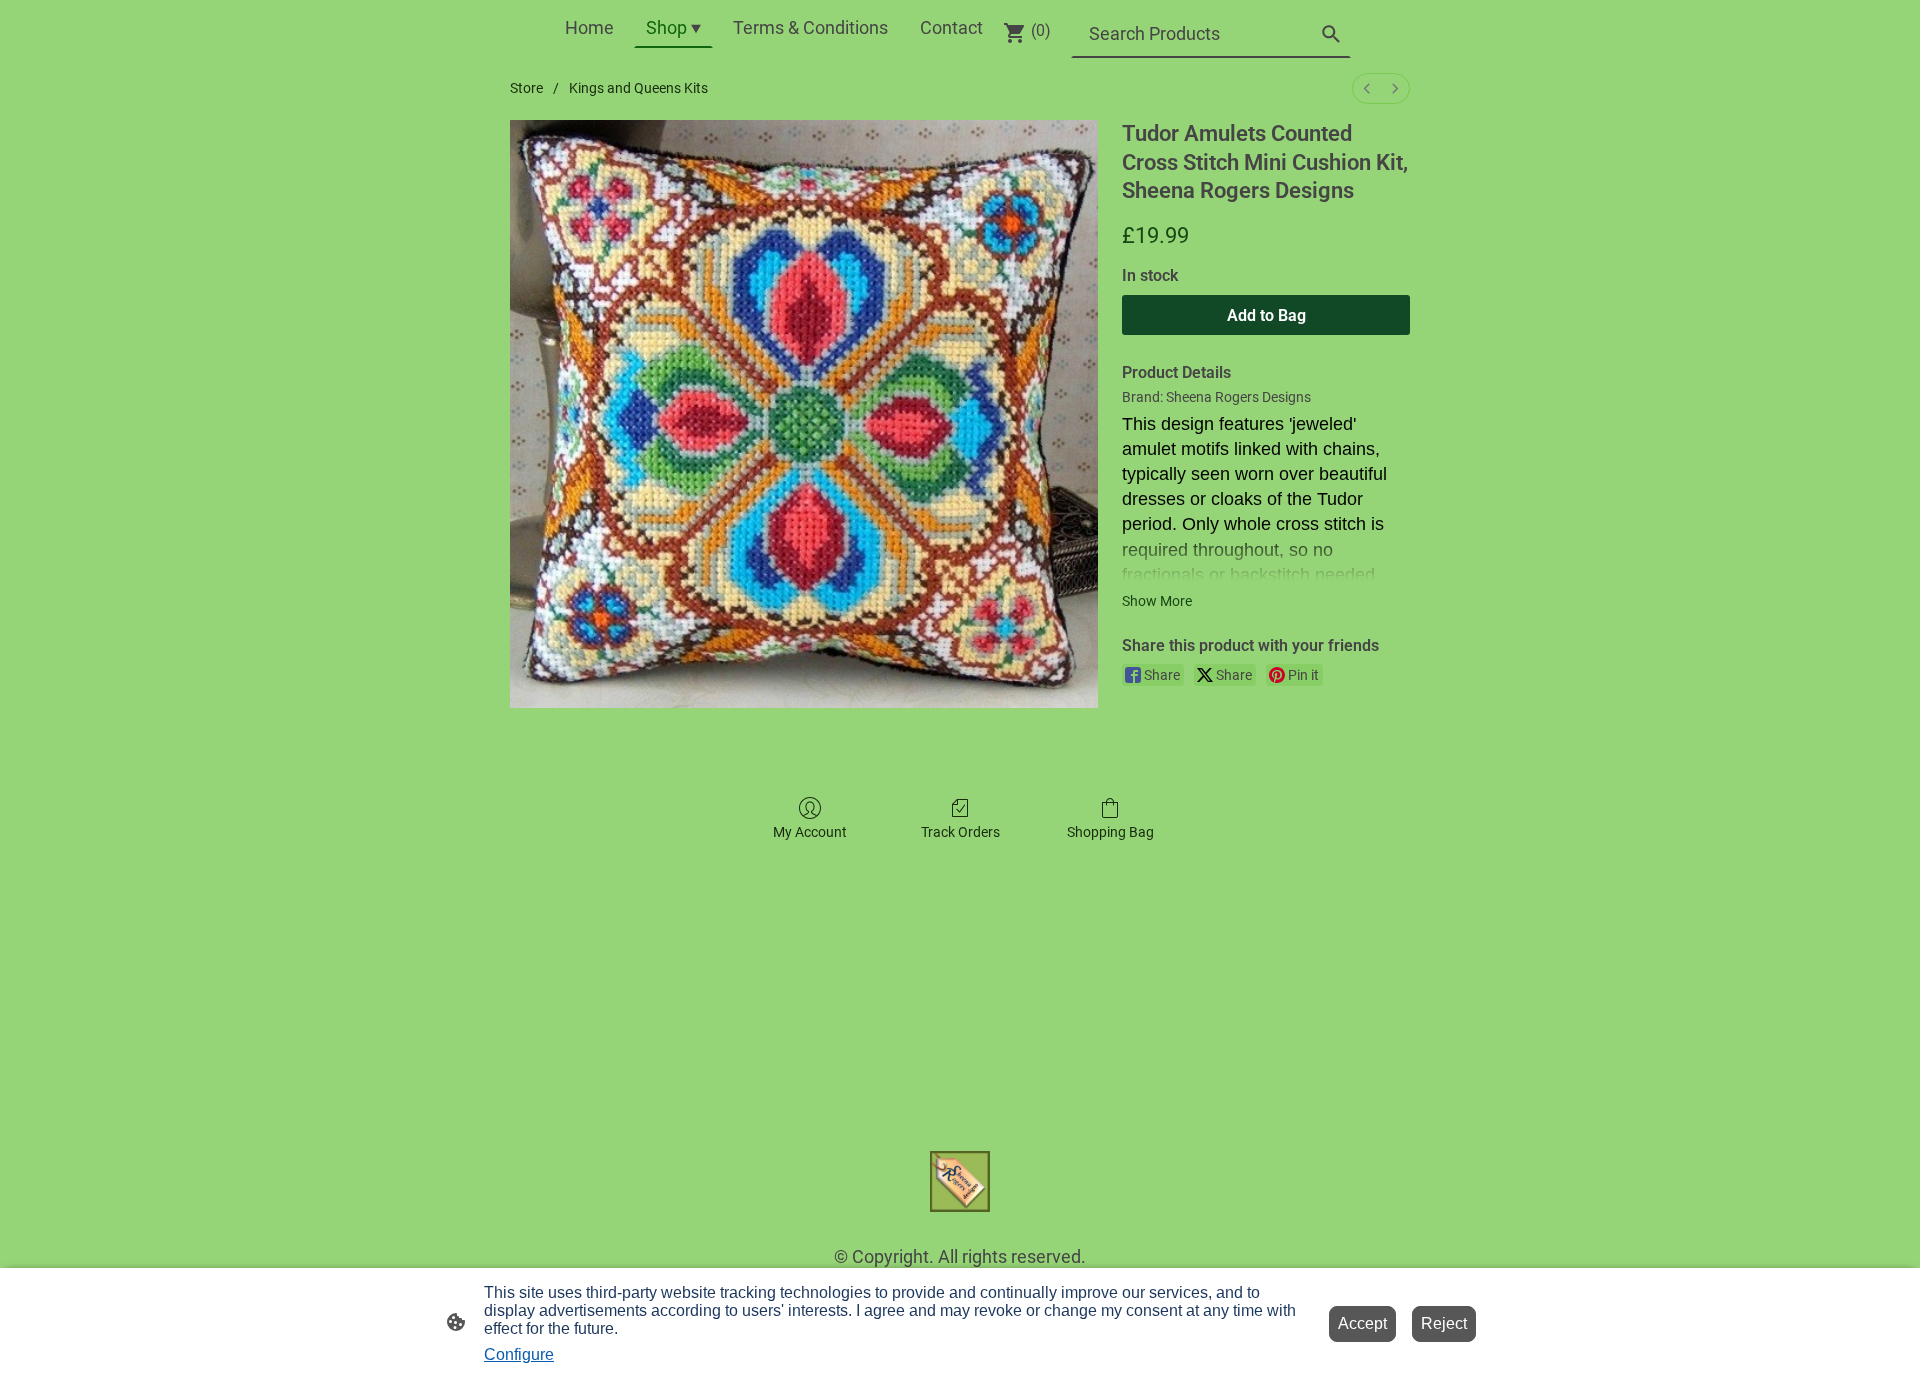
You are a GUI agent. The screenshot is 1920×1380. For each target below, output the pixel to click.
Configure (519, 1354)
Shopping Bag (1110, 832)
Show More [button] (1157, 601)
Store (526, 88)
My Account (810, 832)
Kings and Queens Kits (638, 88)
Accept (1362, 1323)
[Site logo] (960, 1181)
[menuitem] (1367, 88)
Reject (1444, 1323)
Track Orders (960, 832)
